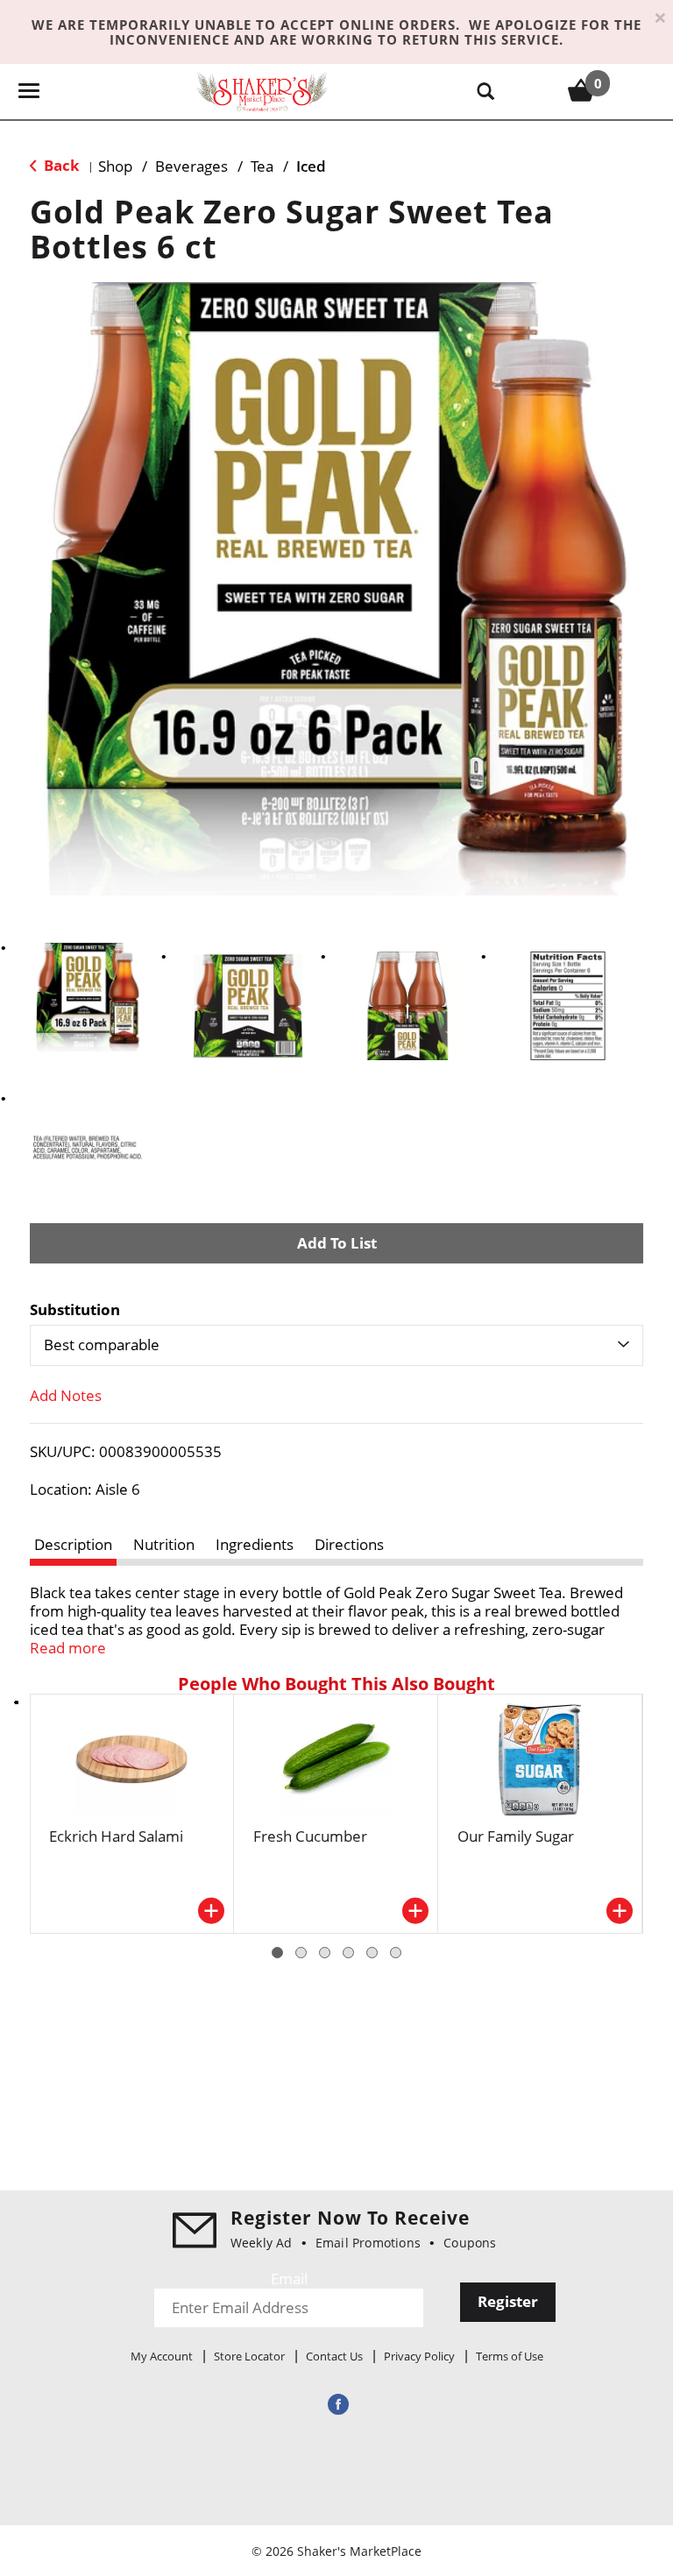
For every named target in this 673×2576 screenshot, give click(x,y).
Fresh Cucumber (310, 1836)
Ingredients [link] (255, 1544)
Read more (68, 1648)
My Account (162, 2356)
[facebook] (336, 2404)
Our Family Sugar (516, 1836)
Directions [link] (349, 1544)
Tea (262, 166)
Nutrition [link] (164, 1544)
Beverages (191, 166)
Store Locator (249, 2356)
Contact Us (334, 2356)
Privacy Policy (419, 2356)
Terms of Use (510, 2356)
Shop (115, 166)
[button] (88, 997)
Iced (311, 166)
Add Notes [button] (66, 1395)
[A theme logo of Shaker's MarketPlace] (262, 91)
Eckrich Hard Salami (116, 1836)
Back (60, 165)
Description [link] (73, 1544)
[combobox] (336, 1345)
